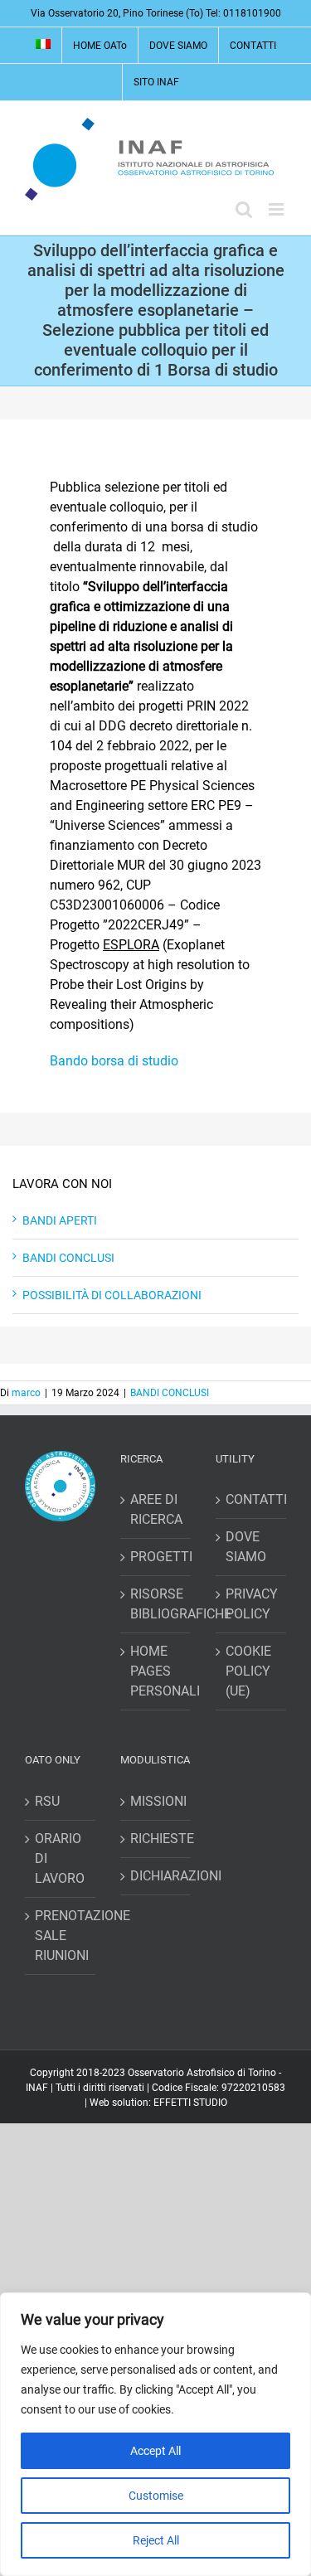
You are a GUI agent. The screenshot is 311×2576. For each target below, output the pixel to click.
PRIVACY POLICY (252, 1604)
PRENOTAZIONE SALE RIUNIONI (61, 1936)
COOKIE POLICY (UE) (248, 1671)
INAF (37, 2088)
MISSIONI (156, 1801)
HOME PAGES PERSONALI (156, 1671)
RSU (47, 1801)
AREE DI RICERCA (156, 1509)
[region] (155, 2434)
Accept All (155, 2451)
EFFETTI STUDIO (190, 2103)
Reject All (156, 2540)
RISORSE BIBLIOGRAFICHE (156, 1604)
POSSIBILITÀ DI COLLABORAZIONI (112, 1295)
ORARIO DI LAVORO (60, 1858)
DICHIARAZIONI (156, 1876)
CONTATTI (252, 1499)
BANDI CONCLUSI (68, 1258)
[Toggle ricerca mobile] (244, 209)
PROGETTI (156, 1557)
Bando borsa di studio (114, 1061)
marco (26, 1393)
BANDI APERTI (60, 1220)
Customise (156, 2496)
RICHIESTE (156, 1839)
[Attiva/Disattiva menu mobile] (277, 209)
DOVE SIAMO (246, 1547)
